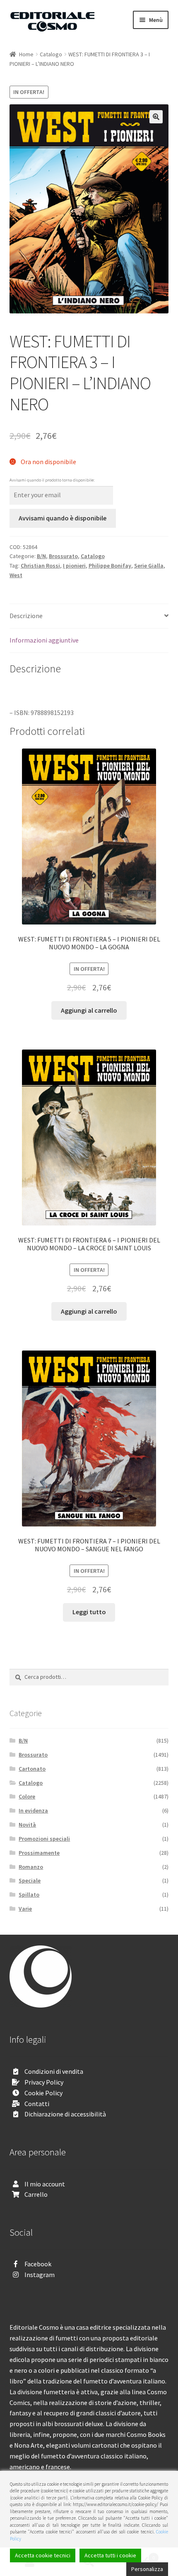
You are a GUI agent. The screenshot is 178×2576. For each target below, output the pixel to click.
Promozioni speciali (44, 1839)
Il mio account (45, 2184)
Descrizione (26, 616)
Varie (25, 1909)
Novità (27, 1825)
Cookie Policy (43, 2093)
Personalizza (147, 2569)
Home (26, 54)
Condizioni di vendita (54, 2071)
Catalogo (51, 54)
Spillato (29, 1895)
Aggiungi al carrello (89, 1010)
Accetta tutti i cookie (110, 2555)
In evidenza (33, 1810)
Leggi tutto (89, 1612)
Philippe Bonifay (110, 566)
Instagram (40, 2275)
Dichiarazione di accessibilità (65, 2114)
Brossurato (63, 556)
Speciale (30, 1880)
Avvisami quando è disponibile (63, 518)
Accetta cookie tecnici (43, 2555)
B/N (41, 556)
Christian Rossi (40, 566)
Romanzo (31, 1867)
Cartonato (32, 1769)
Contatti (37, 2104)
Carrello (36, 2194)
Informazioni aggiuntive (44, 640)
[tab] (89, 616)
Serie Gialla (149, 566)
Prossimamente (39, 1853)
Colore (27, 1796)
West (16, 575)
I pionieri (74, 566)
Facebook (38, 2264)
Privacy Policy (44, 2082)
